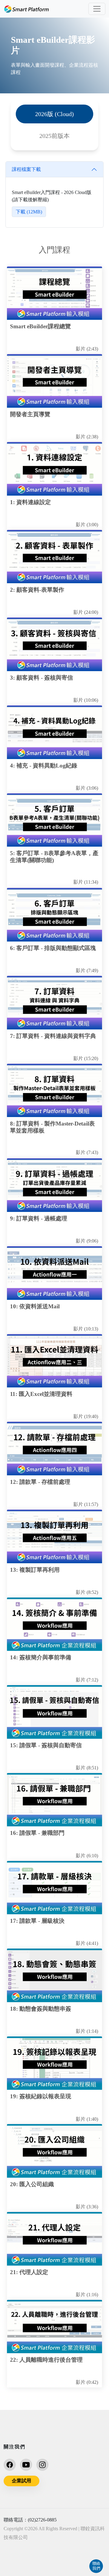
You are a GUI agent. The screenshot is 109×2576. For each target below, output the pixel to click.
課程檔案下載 (26, 169)
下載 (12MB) (29, 212)
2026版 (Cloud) (54, 114)
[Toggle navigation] (97, 9)
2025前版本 (54, 136)
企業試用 (21, 2481)
